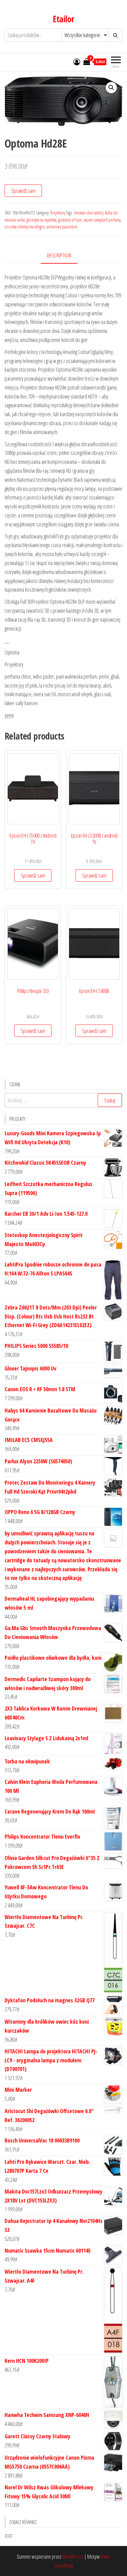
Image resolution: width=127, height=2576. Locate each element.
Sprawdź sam (23, 191)
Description (59, 255)
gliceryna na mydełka (41, 220)
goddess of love (70, 220)
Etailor (63, 19)
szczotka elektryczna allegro (25, 227)
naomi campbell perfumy (102, 220)
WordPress (73, 2557)
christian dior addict (88, 213)
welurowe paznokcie (62, 227)
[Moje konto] (77, 62)
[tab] (64, 256)
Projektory (58, 213)
